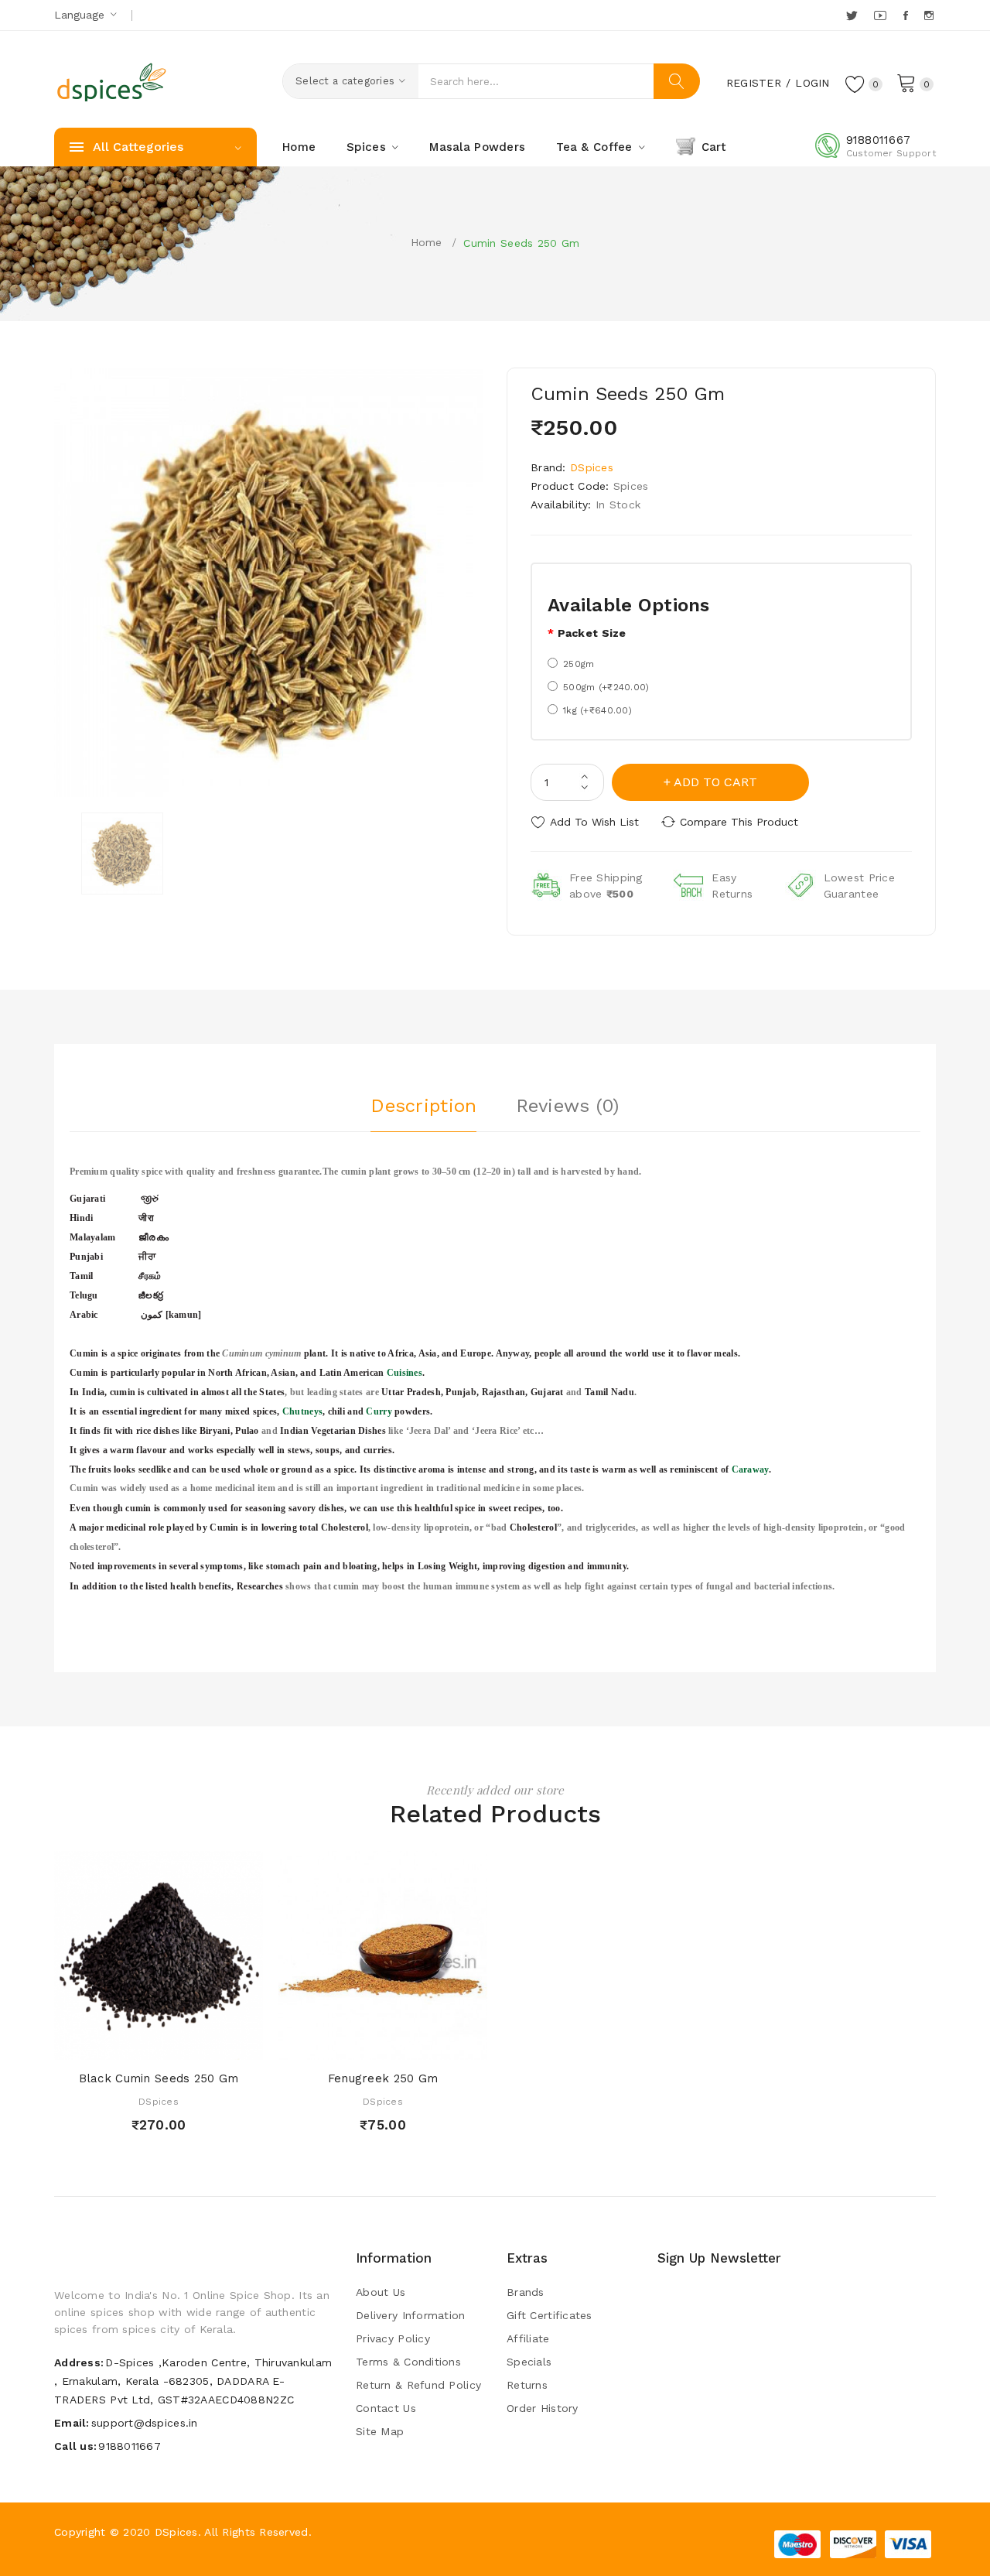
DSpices (592, 467)
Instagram (930, 15)
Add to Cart (715, 782)
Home (427, 242)
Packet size (592, 633)
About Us (381, 2292)
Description (423, 1106)
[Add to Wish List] (174, 2044)
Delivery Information (411, 2315)
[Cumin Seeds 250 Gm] (122, 854)
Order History (543, 2408)
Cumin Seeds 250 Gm (521, 243)
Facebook (907, 15)
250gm (579, 664)
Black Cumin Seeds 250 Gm (159, 2078)
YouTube (881, 15)
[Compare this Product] (203, 2044)
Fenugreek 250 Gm (383, 2078)
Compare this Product (739, 822)
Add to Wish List (594, 822)
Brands (526, 2292)
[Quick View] (143, 2044)
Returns (527, 2385)
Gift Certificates (550, 2315)
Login (812, 83)
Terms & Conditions (408, 2362)
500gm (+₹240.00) (606, 687)
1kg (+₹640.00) (597, 710)
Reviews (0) (568, 1106)
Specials (529, 2362)
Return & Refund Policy (418, 2385)
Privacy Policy (393, 2338)
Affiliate (528, 2338)
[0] (906, 82)
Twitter (853, 15)
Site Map (380, 2431)
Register (754, 83)
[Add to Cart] (114, 2044)
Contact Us (386, 2408)
